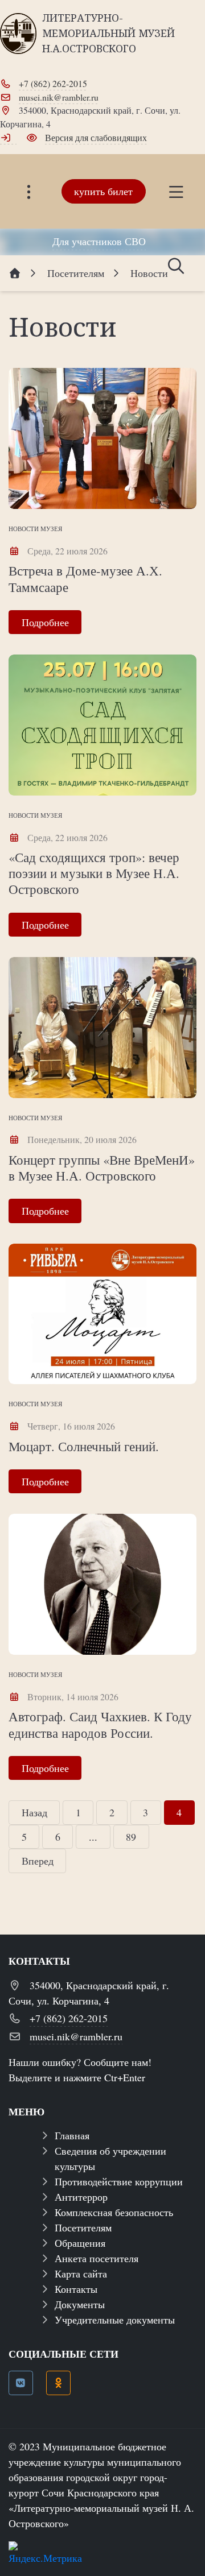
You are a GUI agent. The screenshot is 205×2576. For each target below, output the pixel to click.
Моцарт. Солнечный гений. (84, 1446)
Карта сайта (81, 2273)
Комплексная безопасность (114, 2212)
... (93, 1837)
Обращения (80, 2243)
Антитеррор (81, 2197)
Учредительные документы (115, 2320)
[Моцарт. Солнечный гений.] (102, 1314)
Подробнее (45, 622)
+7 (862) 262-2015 (53, 83)
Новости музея (35, 529)
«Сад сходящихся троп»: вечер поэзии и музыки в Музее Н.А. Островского (94, 873)
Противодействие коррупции (119, 2181)
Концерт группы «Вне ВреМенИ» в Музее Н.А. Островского (102, 1167)
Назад (34, 1812)
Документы (80, 2304)
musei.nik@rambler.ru (59, 97)
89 (131, 1837)
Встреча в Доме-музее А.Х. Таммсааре (85, 578)
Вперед (38, 1861)
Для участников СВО (99, 241)
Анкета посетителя (97, 2258)
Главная (72, 2135)
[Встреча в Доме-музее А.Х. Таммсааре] (102, 438)
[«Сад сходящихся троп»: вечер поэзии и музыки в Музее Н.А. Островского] (102, 725)
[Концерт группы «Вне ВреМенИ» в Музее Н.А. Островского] (102, 1028)
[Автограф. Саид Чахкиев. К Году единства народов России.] (102, 1584)
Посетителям (83, 2227)
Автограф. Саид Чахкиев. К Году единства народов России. (100, 1724)
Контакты (76, 2289)
